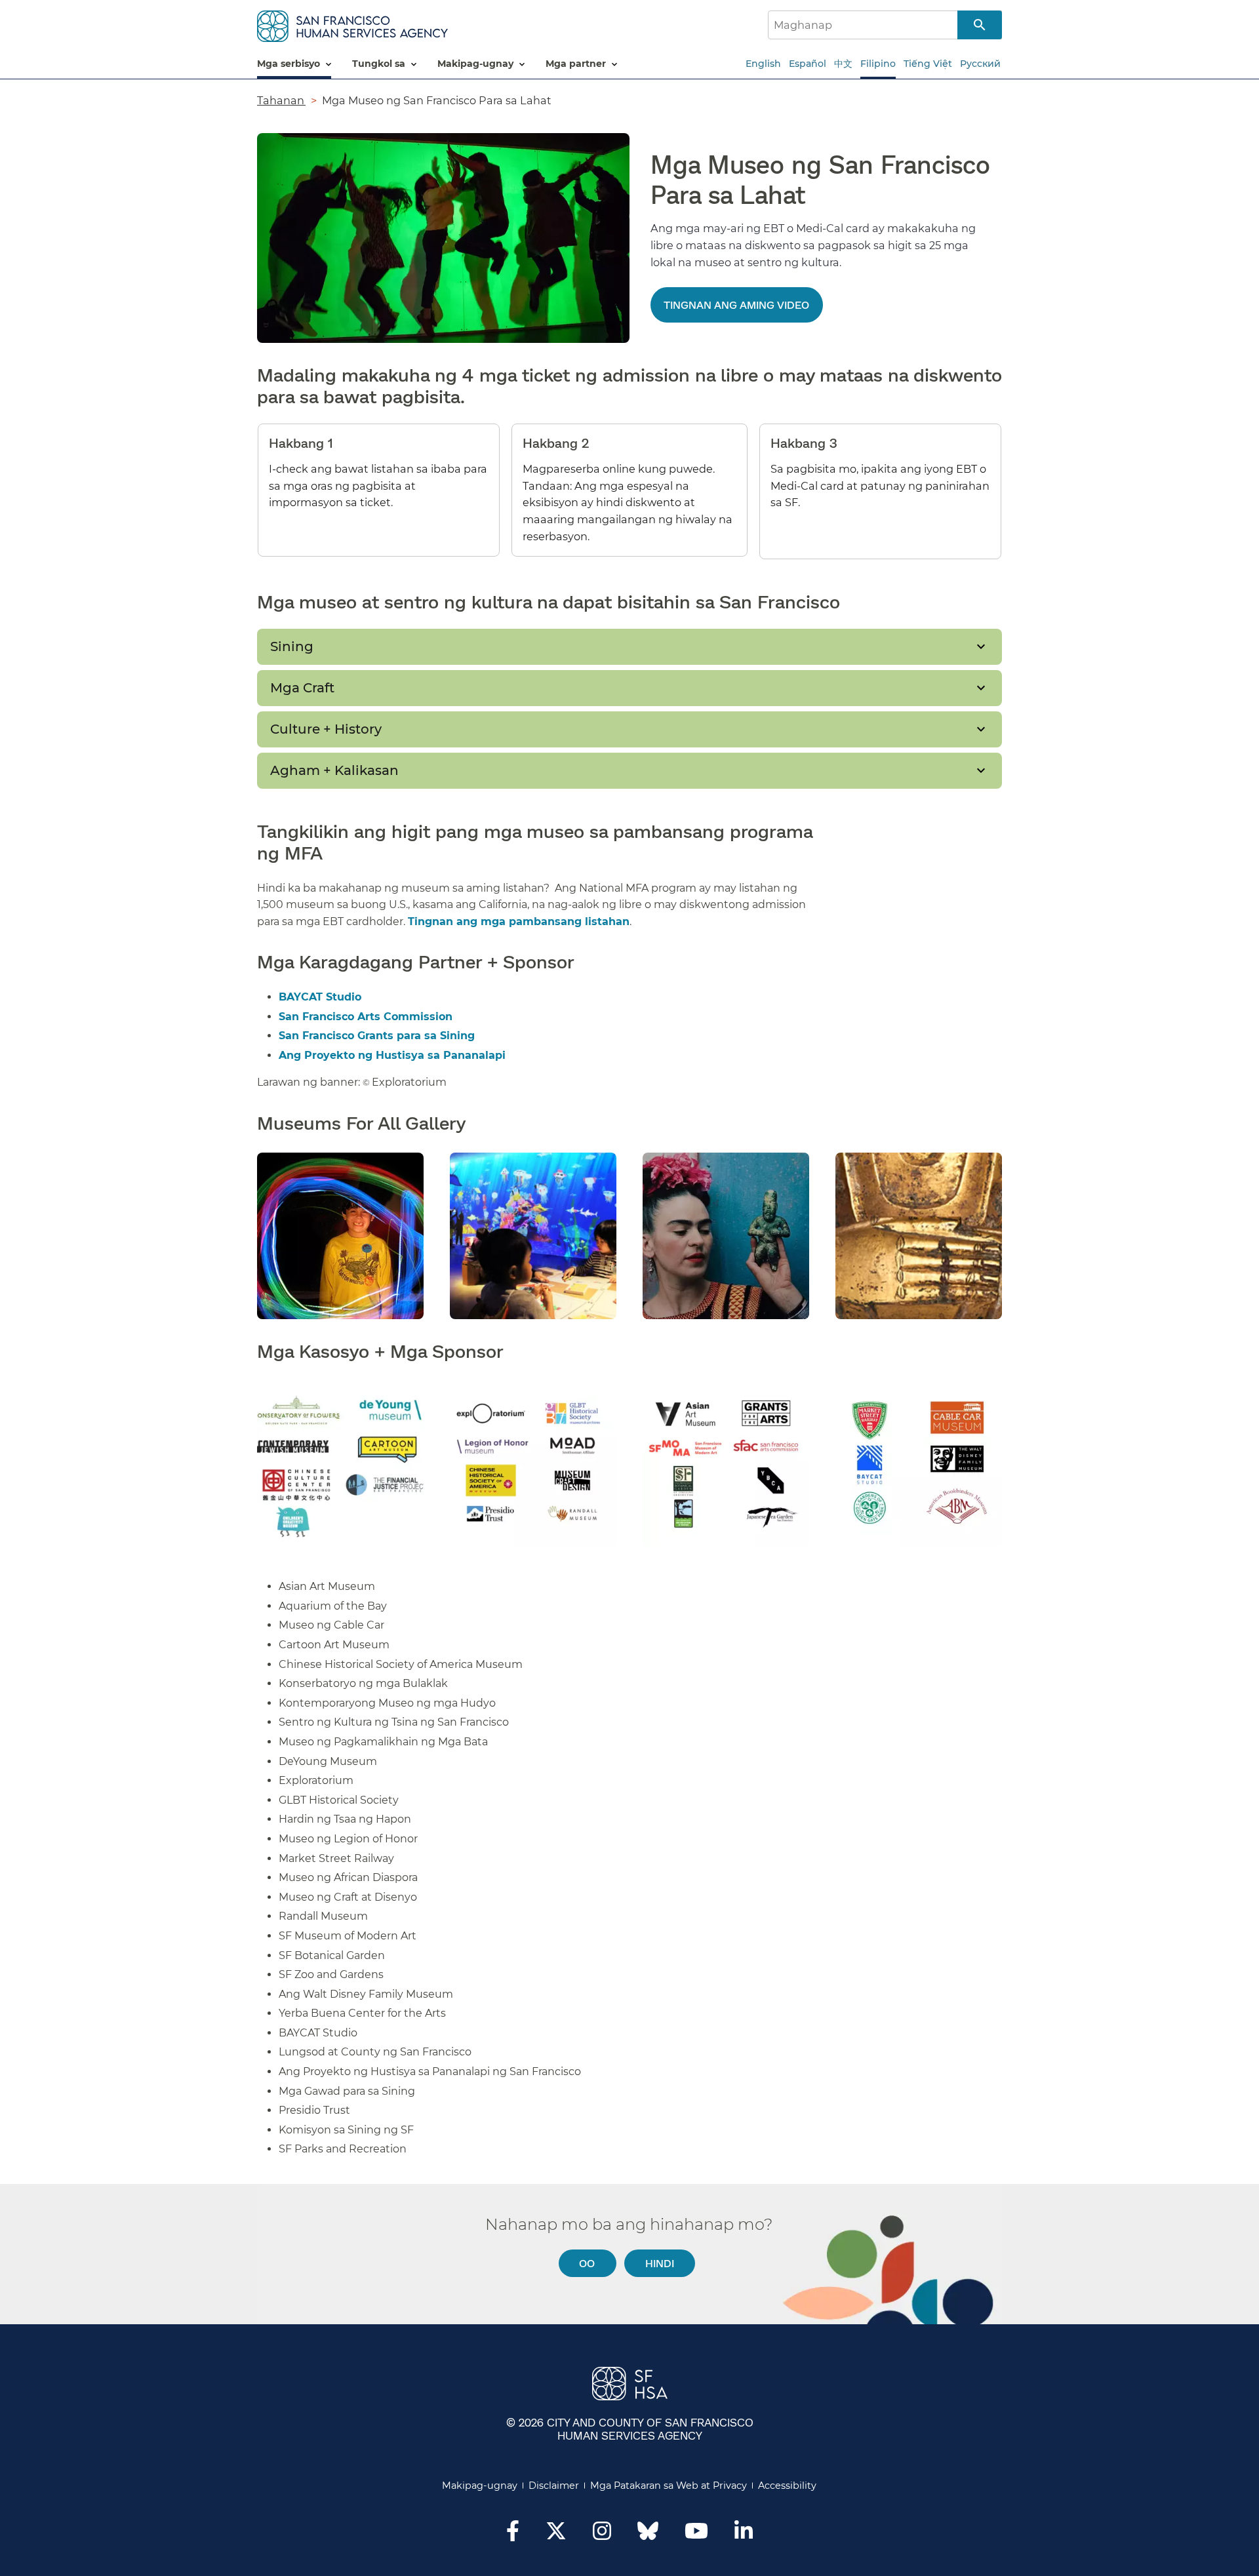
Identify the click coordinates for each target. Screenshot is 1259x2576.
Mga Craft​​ (303, 688)
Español (808, 64)
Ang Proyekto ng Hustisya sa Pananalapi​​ (393, 1055)
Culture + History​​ (327, 729)
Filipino (878, 64)
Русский (980, 64)
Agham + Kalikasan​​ (335, 770)
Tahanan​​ (281, 100)
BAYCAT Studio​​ (321, 997)
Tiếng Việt (928, 64)
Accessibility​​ (788, 2486)
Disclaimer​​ (554, 2486)
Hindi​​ (660, 2263)
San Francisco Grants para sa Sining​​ (377, 1036)
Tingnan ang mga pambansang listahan (519, 921)
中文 (843, 64)
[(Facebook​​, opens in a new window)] (513, 2535)
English (763, 64)
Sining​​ (292, 646)
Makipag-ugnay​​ (480, 2486)
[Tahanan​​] (352, 24)
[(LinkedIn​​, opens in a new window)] (744, 2535)
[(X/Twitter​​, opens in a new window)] (556, 2535)
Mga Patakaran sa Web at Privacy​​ (669, 2486)
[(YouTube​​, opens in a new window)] (696, 2535)
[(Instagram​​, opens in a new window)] (602, 2535)
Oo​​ (587, 2263)
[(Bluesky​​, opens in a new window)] (648, 2537)
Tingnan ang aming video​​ (737, 305)
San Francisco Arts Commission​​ (366, 1017)
